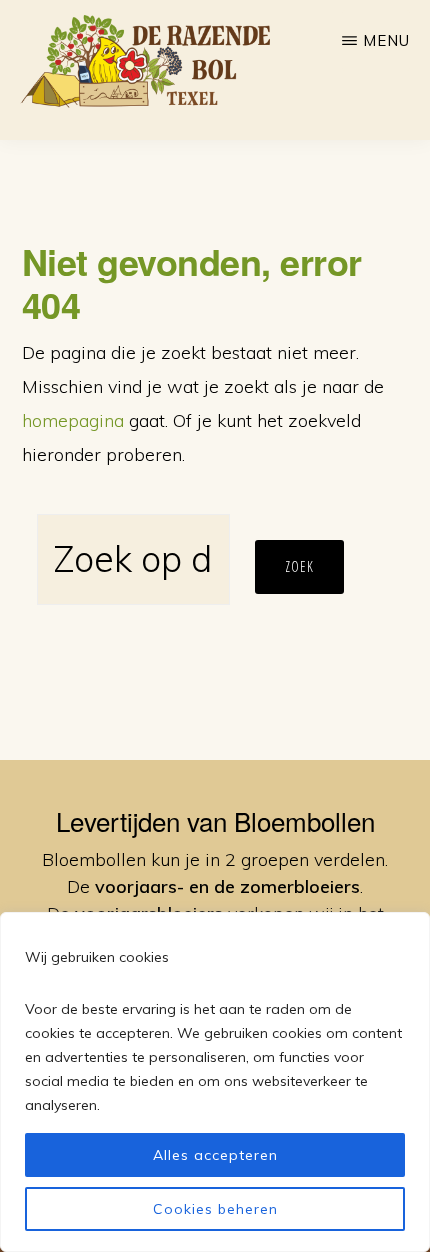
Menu (386, 40)
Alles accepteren (215, 1155)
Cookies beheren (215, 1209)
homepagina (73, 420)
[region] (215, 1082)
